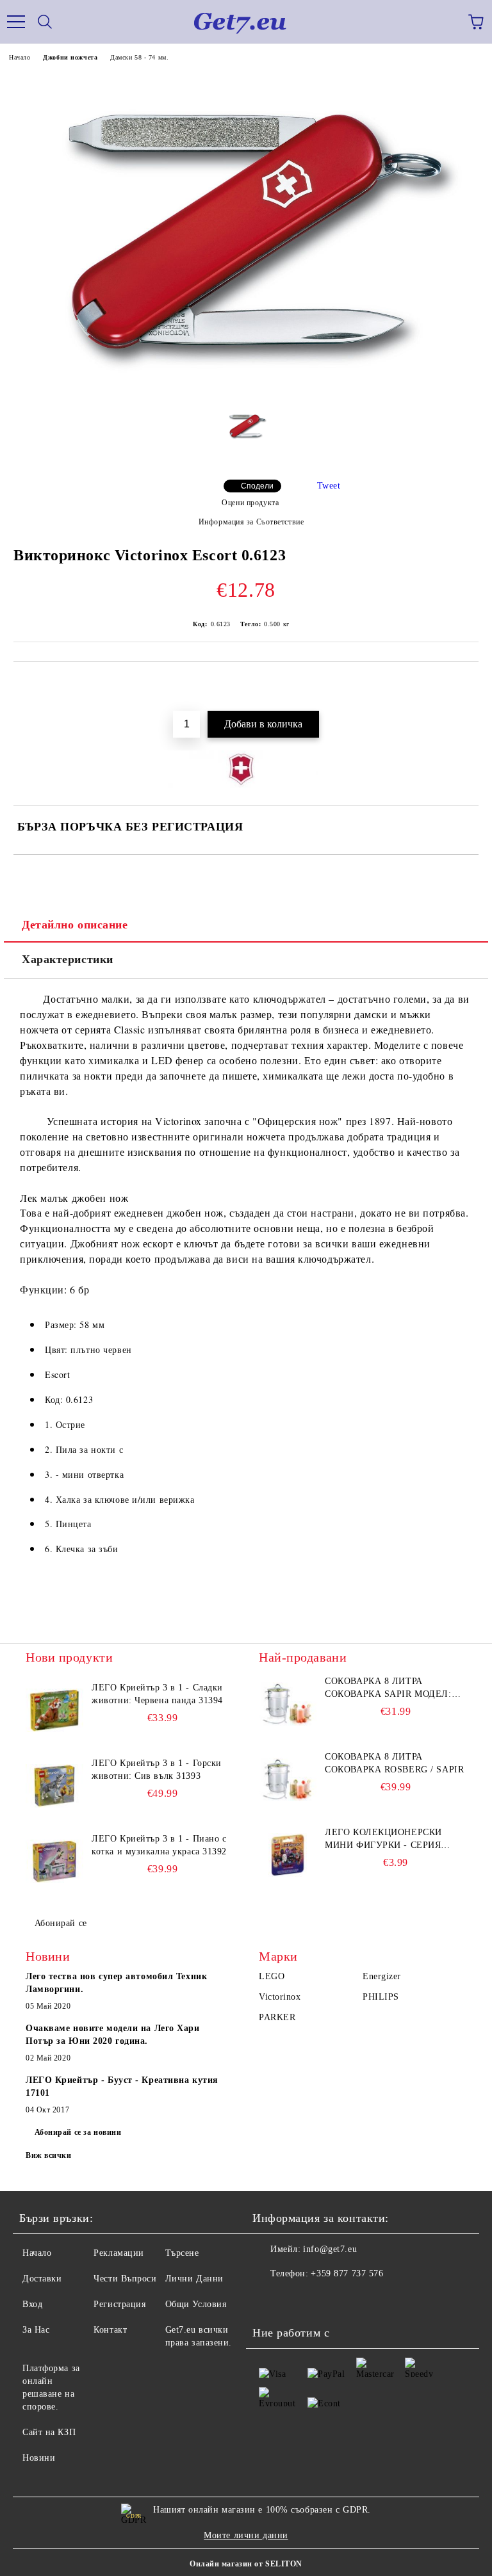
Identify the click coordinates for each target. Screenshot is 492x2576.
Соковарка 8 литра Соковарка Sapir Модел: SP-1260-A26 (388, 1689)
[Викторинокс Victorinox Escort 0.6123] (246, 395)
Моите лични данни (246, 2535)
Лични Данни (194, 2279)
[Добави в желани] (460, 683)
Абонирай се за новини (78, 2132)
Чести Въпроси (125, 2279)
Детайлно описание (75, 925)
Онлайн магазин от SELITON (246, 2564)
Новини (39, 2458)
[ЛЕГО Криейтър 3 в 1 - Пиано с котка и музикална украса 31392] (54, 1861)
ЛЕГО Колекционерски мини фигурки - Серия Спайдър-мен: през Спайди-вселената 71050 (388, 1840)
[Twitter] (297, 2299)
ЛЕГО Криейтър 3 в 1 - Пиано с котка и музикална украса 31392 (159, 1845)
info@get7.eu (330, 2249)
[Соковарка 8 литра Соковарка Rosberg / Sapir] (288, 1779)
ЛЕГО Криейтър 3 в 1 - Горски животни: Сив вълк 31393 (157, 1770)
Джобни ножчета (70, 57)
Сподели (257, 486)
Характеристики (68, 959)
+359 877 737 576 (347, 2273)
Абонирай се (61, 1923)
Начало (20, 57)
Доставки (42, 2279)
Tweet (329, 486)
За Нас (36, 2330)
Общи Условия (196, 2304)
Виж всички (49, 2155)
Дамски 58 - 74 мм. (139, 57)
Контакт (110, 2330)
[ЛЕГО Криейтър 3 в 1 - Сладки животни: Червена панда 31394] (54, 1710)
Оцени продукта (250, 503)
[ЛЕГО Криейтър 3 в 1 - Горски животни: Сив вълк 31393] (54, 1786)
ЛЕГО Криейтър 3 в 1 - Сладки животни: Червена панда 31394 (157, 1694)
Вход (32, 2304)
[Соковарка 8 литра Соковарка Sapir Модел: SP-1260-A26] (288, 1704)
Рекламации (119, 2253)
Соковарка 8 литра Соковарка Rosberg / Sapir (394, 1763)
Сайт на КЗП (49, 2432)
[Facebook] (269, 2299)
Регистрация (119, 2304)
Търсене (182, 2253)
